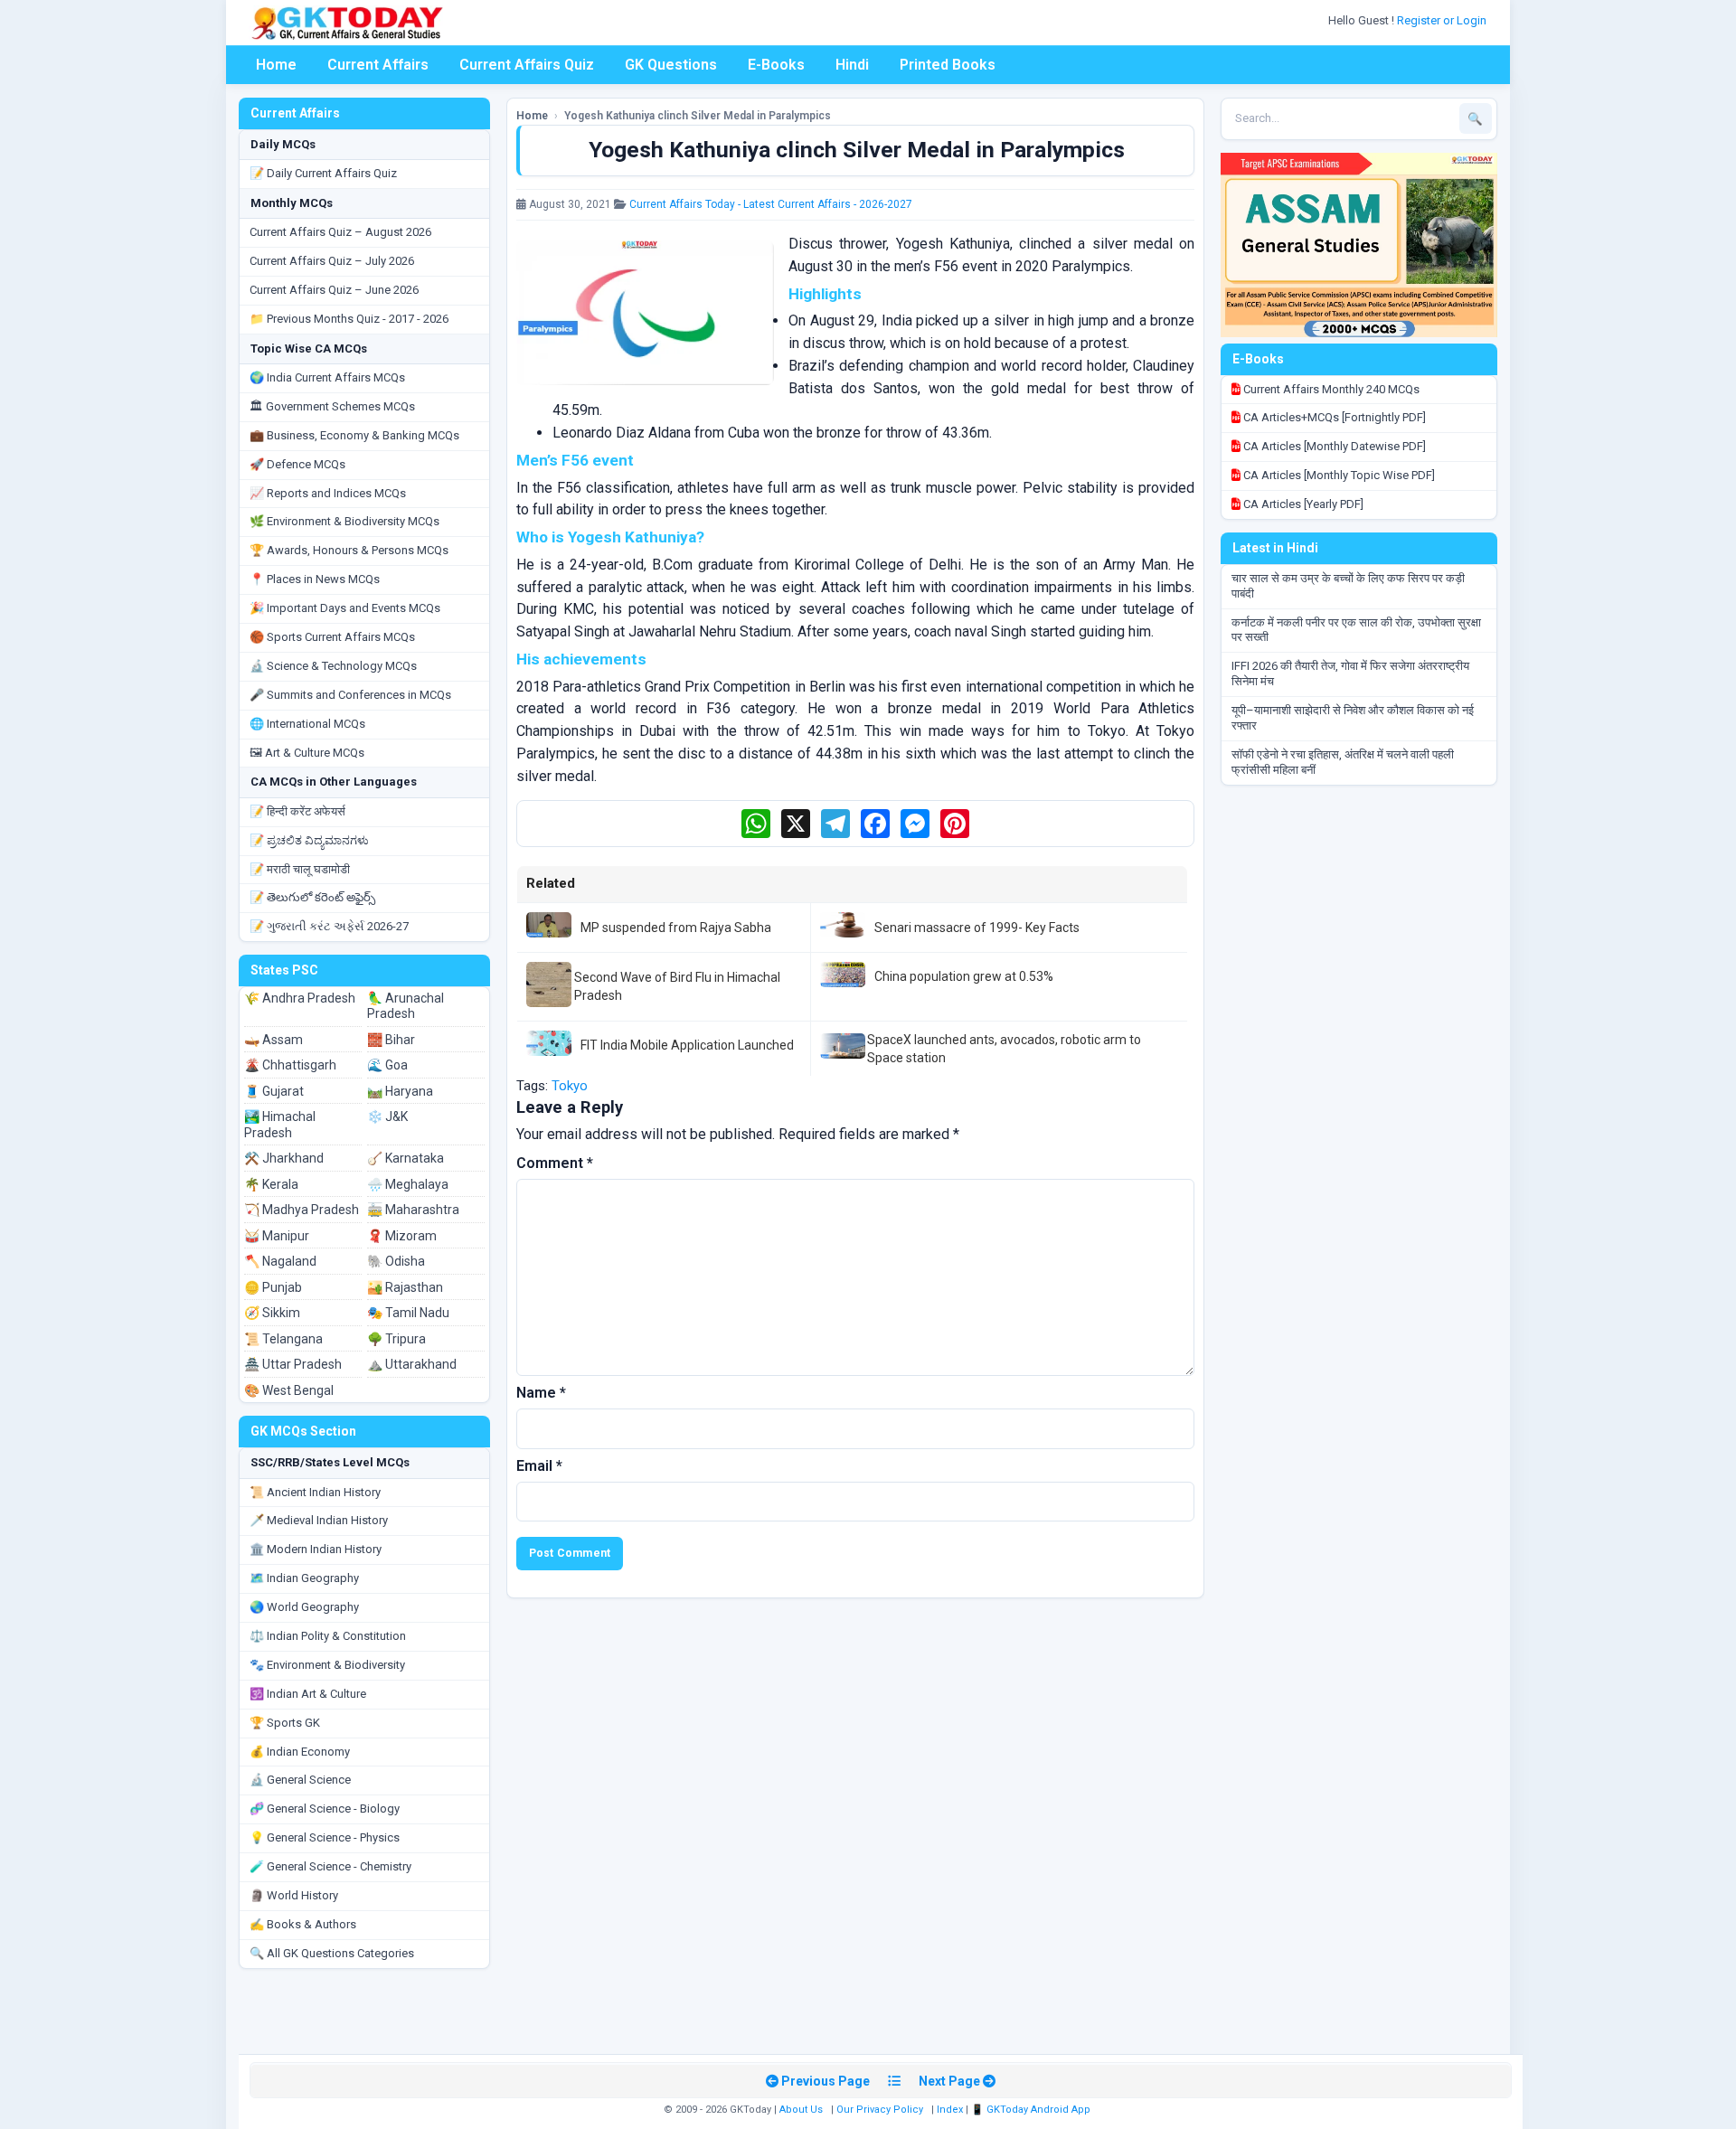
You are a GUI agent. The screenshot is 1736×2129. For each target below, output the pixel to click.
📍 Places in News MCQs (315, 579)
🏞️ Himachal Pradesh (280, 1125)
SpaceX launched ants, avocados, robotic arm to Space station (1004, 1049)
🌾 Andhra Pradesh (300, 998)
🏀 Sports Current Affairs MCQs (332, 637)
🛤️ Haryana (400, 1091)
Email (539, 1466)
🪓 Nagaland (280, 1261)
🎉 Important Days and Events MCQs (345, 608)
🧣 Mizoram (402, 1236)
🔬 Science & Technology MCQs (333, 666)
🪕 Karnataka (406, 1158)
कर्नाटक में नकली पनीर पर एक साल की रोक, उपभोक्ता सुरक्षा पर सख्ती (1356, 630)
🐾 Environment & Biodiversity (327, 1665)
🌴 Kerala (271, 1184)
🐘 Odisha (396, 1261)
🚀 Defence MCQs (297, 464)
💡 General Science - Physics (325, 1837)
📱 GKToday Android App (1032, 2110)
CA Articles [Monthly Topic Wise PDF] (1338, 475)
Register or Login (1443, 20)
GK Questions (671, 65)
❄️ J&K (387, 1116)
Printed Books (948, 65)
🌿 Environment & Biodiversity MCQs (344, 521)
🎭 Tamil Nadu (408, 1313)
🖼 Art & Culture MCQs (307, 753)
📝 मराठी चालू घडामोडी (300, 869)
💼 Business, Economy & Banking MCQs (354, 435)
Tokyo (570, 1086)
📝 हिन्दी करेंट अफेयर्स (297, 811)
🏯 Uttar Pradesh (293, 1364)
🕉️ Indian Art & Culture (308, 1694)
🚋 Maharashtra (413, 1210)
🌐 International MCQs (307, 724)
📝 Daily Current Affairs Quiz (323, 173)
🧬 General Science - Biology (325, 1809)
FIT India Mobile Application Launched (687, 1045)
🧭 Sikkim (272, 1313)
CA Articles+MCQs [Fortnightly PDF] (1333, 417)
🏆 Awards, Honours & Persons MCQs (349, 550)
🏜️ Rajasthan (405, 1287)
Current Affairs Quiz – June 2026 (334, 290)
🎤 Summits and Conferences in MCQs (350, 695)
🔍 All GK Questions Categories (332, 1953)
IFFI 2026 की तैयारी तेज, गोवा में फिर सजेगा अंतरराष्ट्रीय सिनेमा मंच (1350, 674)
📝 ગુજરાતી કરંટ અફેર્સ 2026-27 (329, 926)
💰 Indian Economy (300, 1752)
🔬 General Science (300, 1780)
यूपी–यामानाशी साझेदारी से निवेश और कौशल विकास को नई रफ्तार (1353, 718)
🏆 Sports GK (285, 1723)
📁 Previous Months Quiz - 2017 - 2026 (349, 319)
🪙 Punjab (273, 1287)
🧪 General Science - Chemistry (330, 1866)
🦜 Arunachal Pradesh (406, 1006)
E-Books (776, 65)
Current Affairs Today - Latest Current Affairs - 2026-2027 (771, 204)
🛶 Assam (274, 1040)
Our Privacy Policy (880, 2110)
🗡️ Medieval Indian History (319, 1520)
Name (541, 1393)
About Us (801, 2110)
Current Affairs (378, 65)
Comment (555, 1163)
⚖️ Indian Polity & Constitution (328, 1636)
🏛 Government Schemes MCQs (332, 406)
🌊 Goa (387, 1065)
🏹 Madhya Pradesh (302, 1210)
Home (276, 65)
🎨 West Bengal (289, 1390)
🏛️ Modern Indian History (316, 1549)
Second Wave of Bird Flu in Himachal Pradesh (677, 986)
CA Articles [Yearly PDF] (1302, 504)
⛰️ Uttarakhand (412, 1364)
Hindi (852, 65)
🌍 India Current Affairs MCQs (327, 377)
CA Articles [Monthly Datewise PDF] (1333, 446)
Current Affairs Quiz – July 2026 (332, 261)
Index (950, 2110)
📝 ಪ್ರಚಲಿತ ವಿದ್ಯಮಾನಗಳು (309, 840)
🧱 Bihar (391, 1040)
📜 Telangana (283, 1339)
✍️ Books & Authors (303, 1924)
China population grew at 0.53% (964, 976)
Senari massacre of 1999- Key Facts (977, 928)
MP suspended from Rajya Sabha (676, 928)
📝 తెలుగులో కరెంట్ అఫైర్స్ (312, 897)
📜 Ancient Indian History (315, 1492)
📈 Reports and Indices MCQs (328, 493)
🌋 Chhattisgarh (290, 1065)
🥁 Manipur (277, 1236)
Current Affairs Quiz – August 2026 (340, 232)
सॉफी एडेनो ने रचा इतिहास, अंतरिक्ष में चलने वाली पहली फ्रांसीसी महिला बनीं (1343, 762)
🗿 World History (294, 1895)
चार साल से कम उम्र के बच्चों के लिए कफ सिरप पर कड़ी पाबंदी (1348, 586)
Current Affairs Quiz (527, 65)
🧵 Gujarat (274, 1091)
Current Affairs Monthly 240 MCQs (1330, 389)
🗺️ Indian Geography (304, 1578)
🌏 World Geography (304, 1607)
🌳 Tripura (396, 1339)
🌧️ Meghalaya (408, 1184)
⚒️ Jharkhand (284, 1158)
